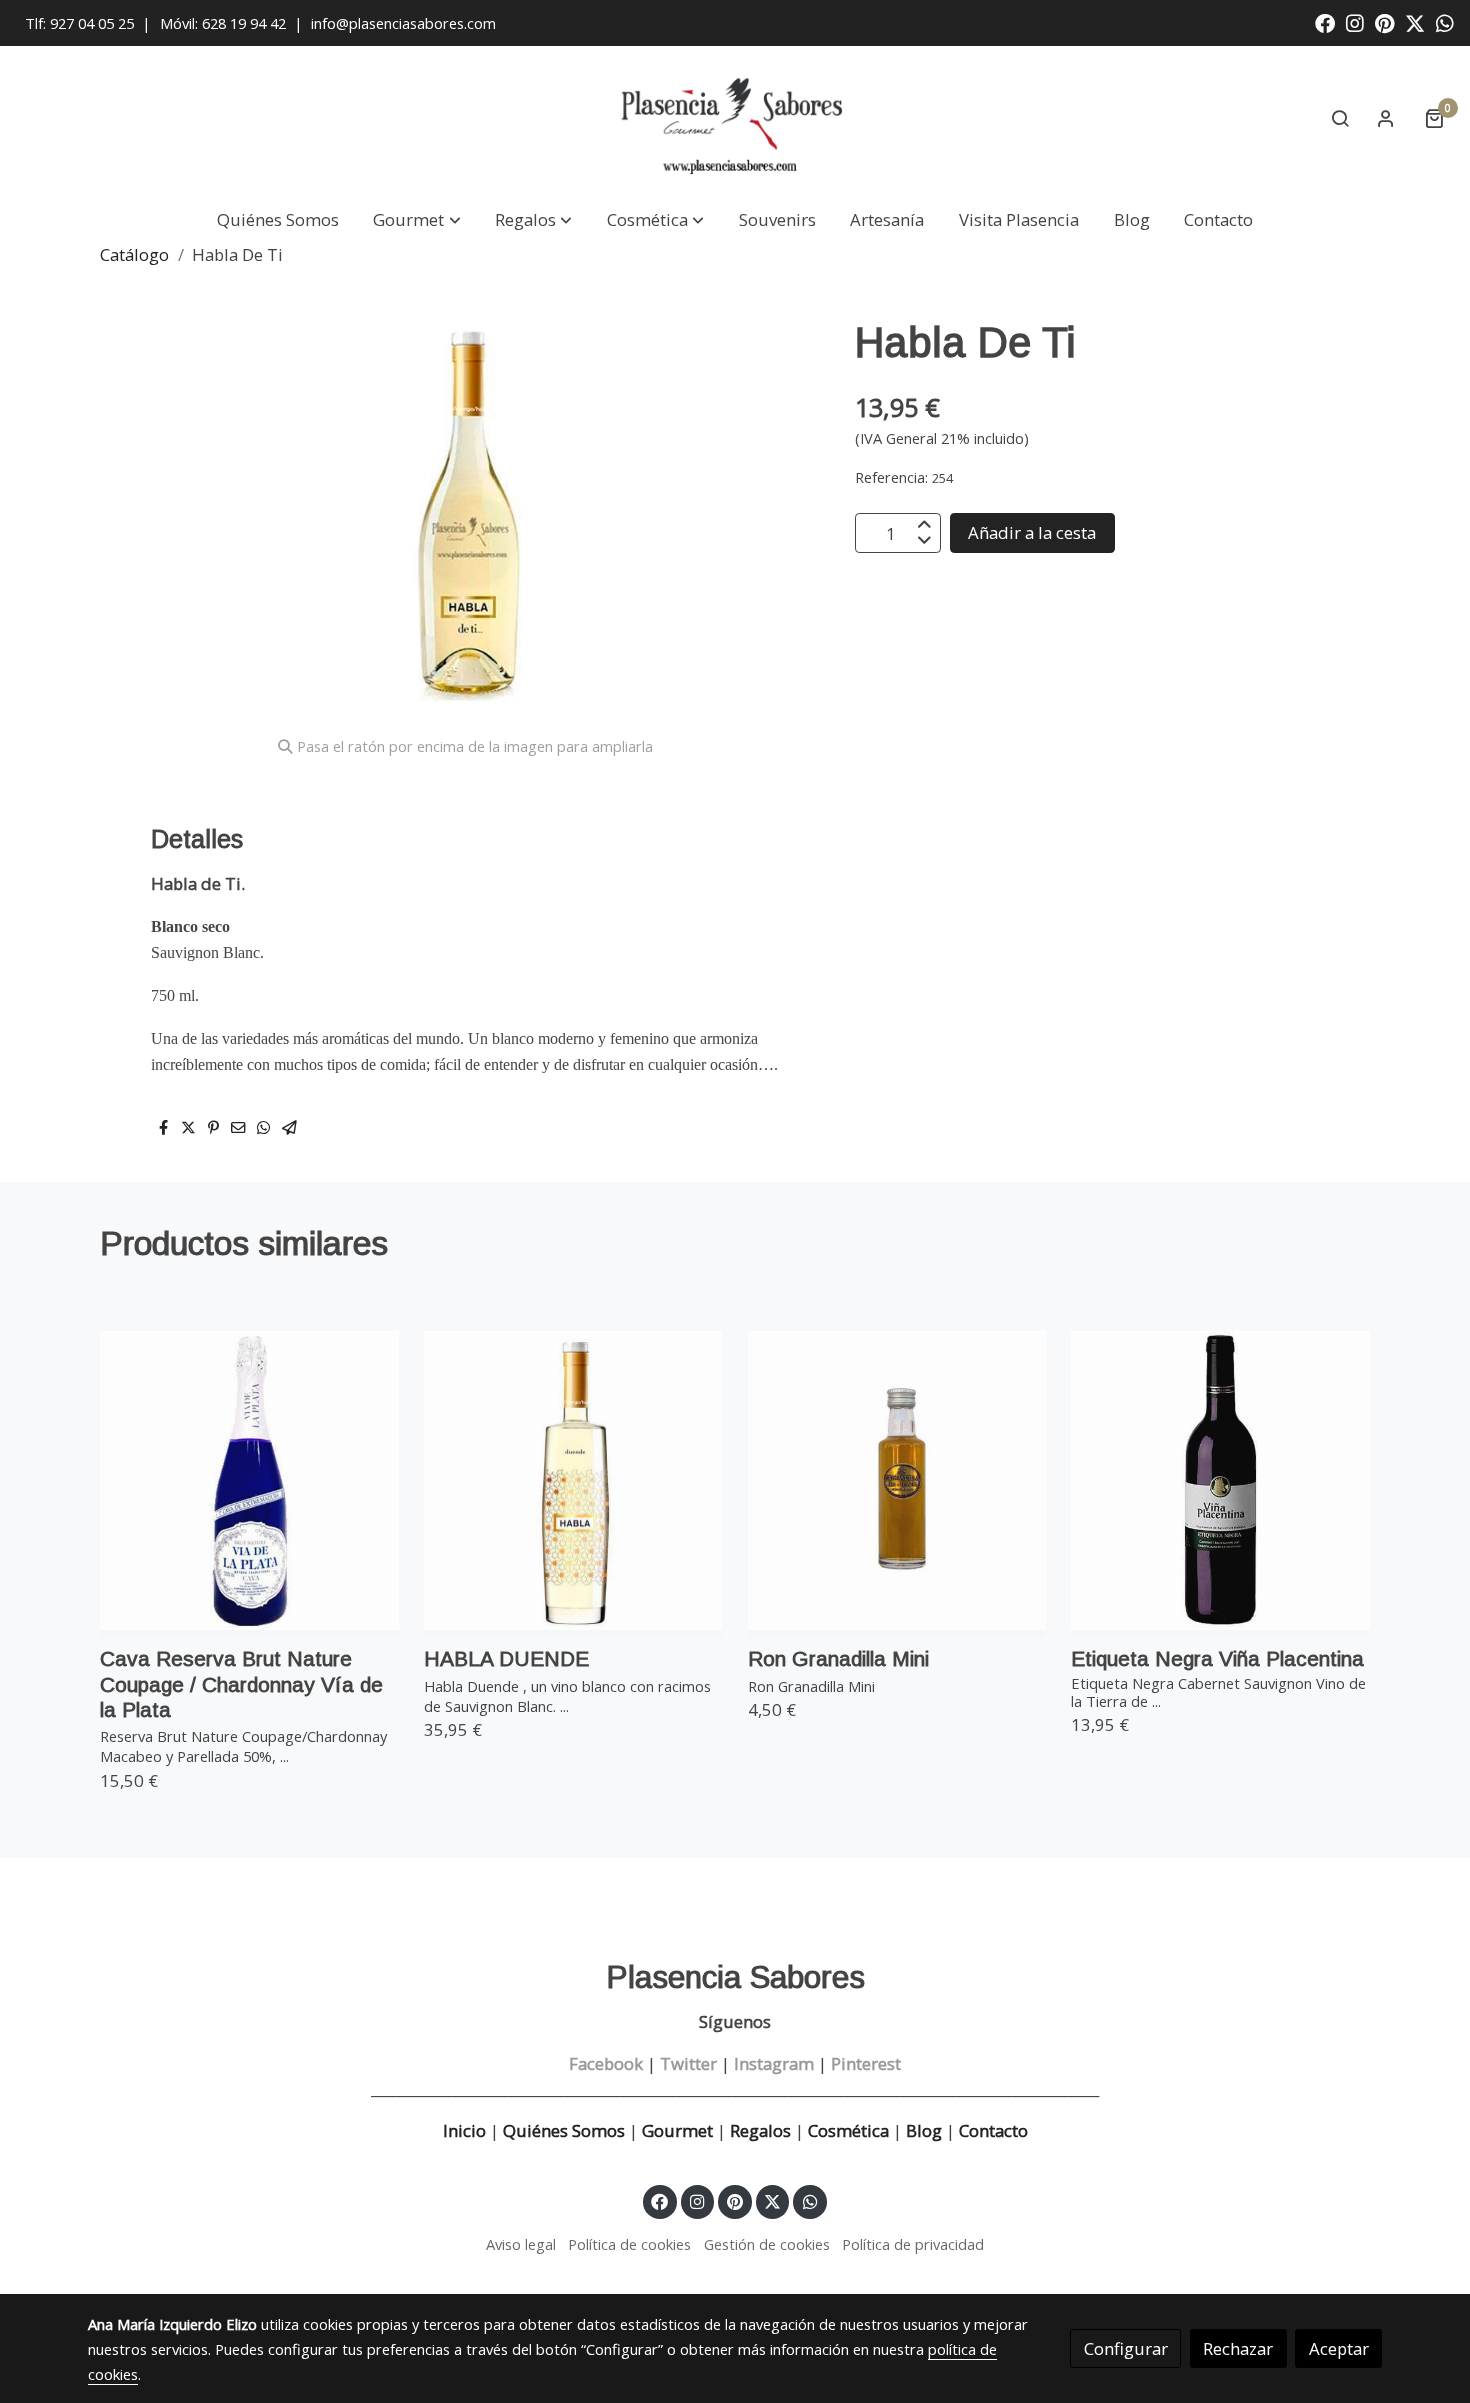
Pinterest (866, 2063)
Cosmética (848, 2130)
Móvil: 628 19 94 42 (223, 23)
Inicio (464, 2130)
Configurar (1126, 2348)
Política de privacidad (913, 2244)
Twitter (688, 2063)
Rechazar (1238, 2348)
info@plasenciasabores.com (405, 23)
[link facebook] (1325, 22)
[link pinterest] (1385, 22)
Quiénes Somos (564, 2130)
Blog (924, 2130)
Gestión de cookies (767, 2244)
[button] (417, 220)
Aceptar (1339, 2348)
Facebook (606, 2063)
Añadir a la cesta (1032, 533)
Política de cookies (629, 2244)
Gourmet (679, 2130)
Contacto (993, 2130)
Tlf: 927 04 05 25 (79, 23)
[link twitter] (1415, 22)
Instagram (774, 2063)
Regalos (758, 2130)
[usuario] (1386, 118)
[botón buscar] (1340, 118)
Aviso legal (521, 2244)
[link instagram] (1355, 22)
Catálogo (134, 254)
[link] (734, 118)
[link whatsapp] (1445, 22)
